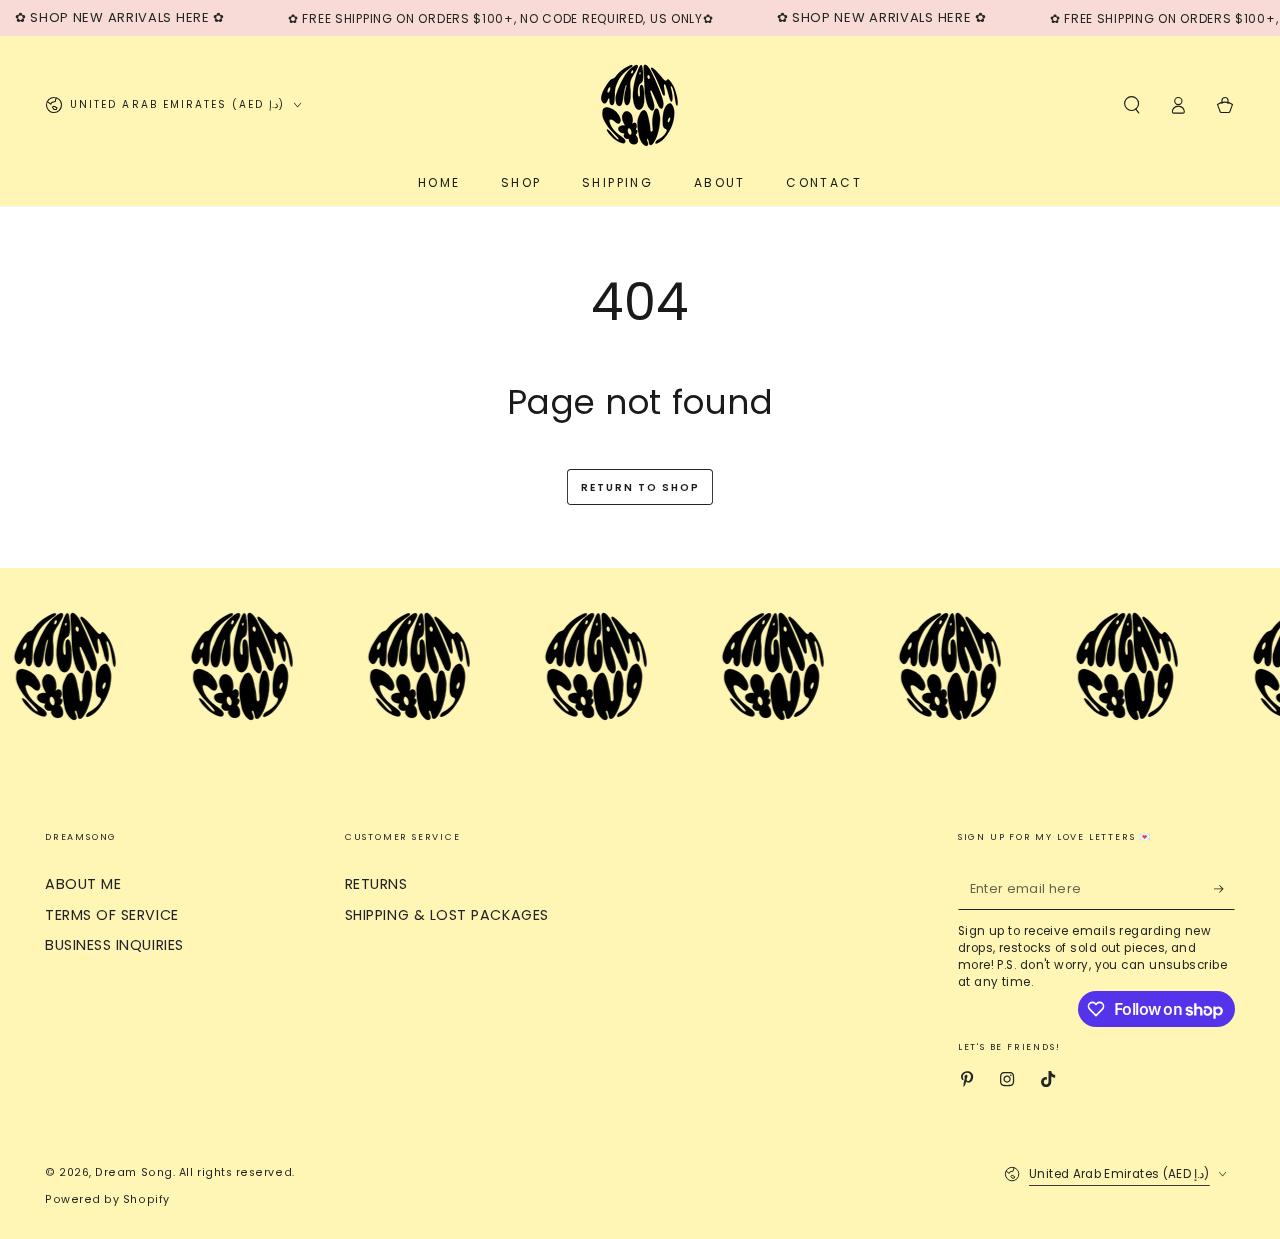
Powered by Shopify (107, 1199)
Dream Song (133, 1172)
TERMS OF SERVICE (112, 915)
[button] (1131, 105)
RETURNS (376, 884)
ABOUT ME (83, 884)
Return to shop (640, 487)
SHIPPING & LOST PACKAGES (447, 915)
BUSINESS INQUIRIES (114, 945)
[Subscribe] (1224, 889)
